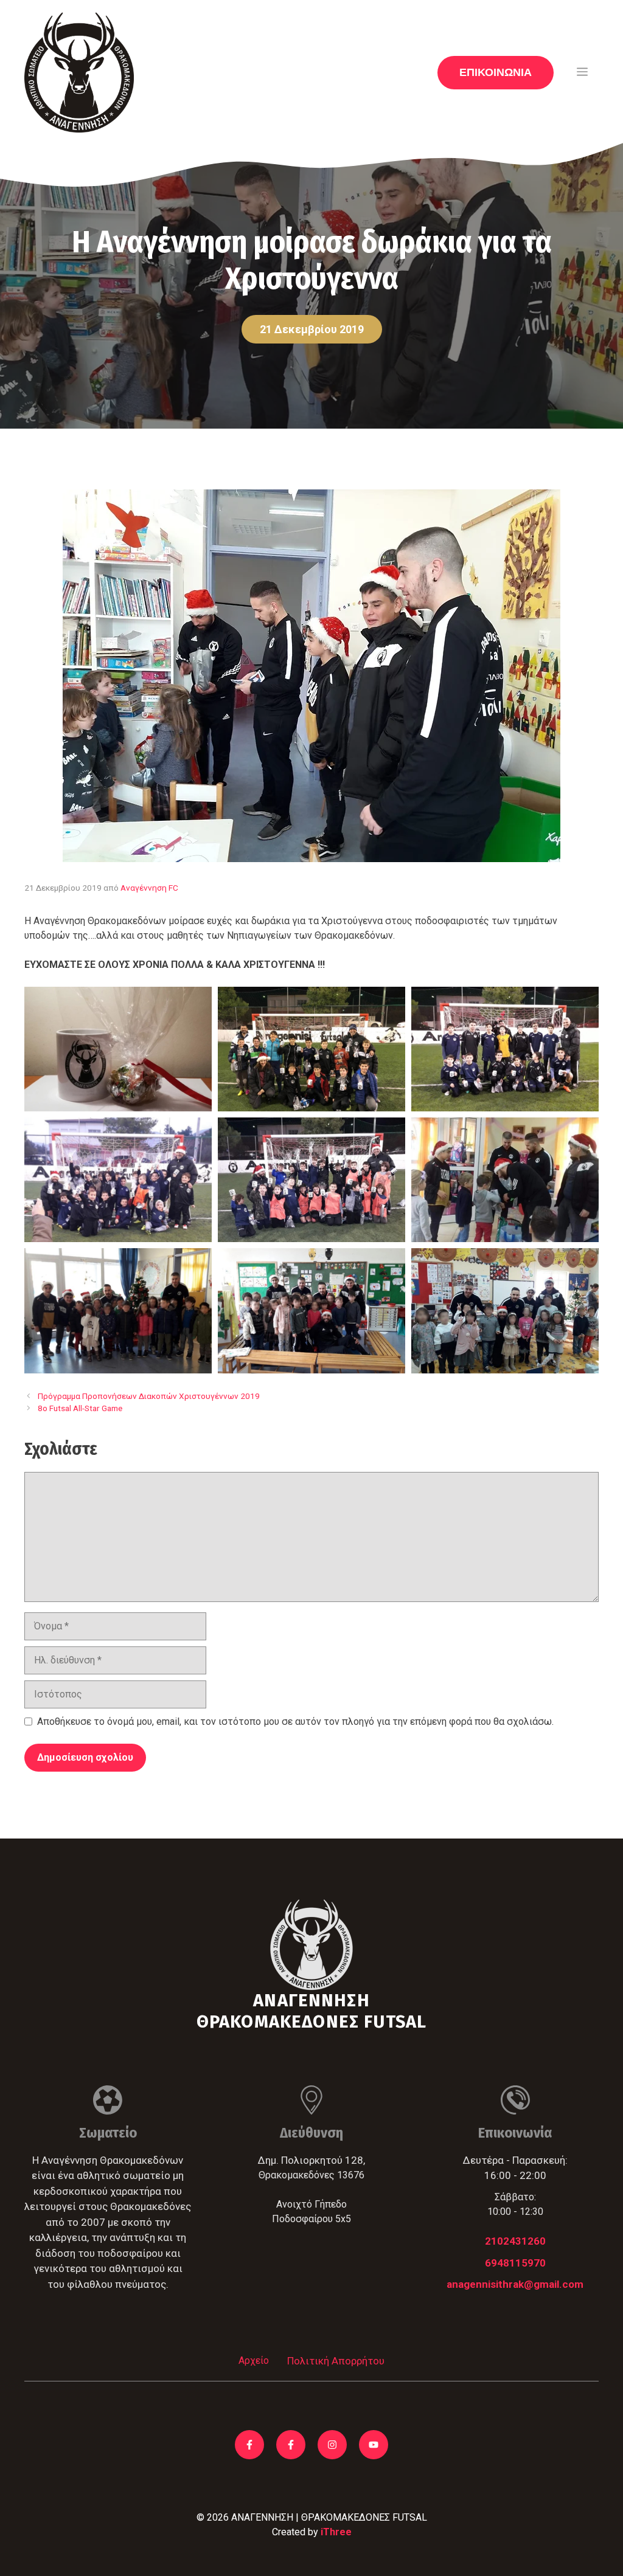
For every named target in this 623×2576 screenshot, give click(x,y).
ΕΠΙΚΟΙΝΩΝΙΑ (496, 72)
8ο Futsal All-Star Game (80, 1408)
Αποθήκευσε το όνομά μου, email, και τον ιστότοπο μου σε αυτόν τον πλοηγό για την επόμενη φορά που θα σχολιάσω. (295, 1721)
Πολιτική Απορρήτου (336, 2361)
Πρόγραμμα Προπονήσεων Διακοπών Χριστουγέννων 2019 (149, 1396)
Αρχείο (254, 2360)
